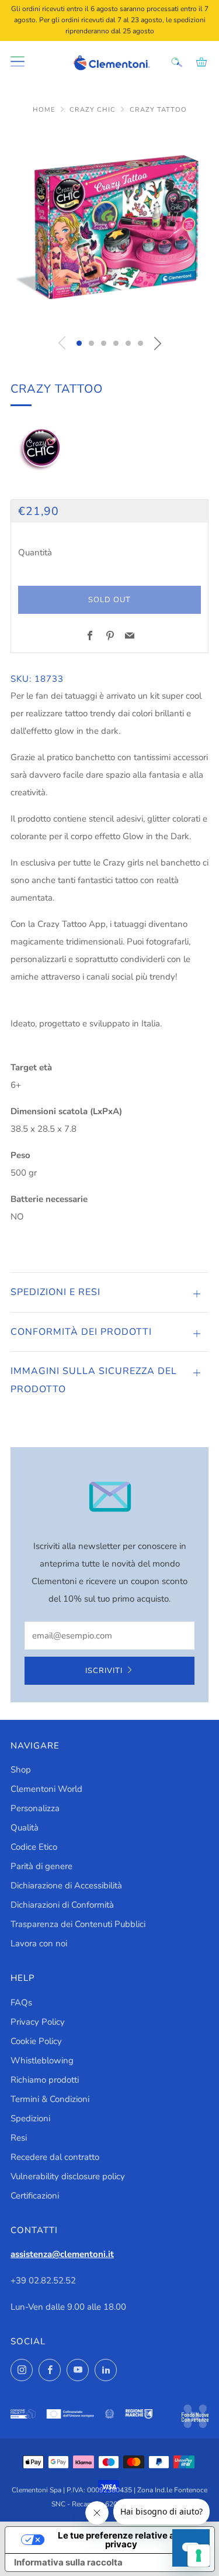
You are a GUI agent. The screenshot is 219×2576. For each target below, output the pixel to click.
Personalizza (35, 1808)
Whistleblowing (42, 2060)
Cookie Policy (36, 2041)
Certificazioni (35, 2196)
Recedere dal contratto (55, 2157)
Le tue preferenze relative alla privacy (121, 2540)
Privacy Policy (38, 2022)
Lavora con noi (39, 1943)
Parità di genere (41, 1866)
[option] (109, 227)
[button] (79, 343)
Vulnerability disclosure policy (68, 2176)
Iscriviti (104, 1671)
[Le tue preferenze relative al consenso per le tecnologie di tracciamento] (199, 2556)
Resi (19, 2138)
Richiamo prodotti (45, 2080)
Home (45, 110)
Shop (21, 1770)
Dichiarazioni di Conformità (62, 1905)
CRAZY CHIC (94, 110)
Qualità (25, 1828)
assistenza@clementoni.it (62, 2254)
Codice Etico (34, 1847)
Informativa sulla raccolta (68, 2562)
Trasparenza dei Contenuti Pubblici (78, 1924)
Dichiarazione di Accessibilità (66, 1885)
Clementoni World (46, 1789)
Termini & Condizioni (50, 2099)
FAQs (21, 2003)
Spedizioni (30, 2118)
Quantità (35, 552)
